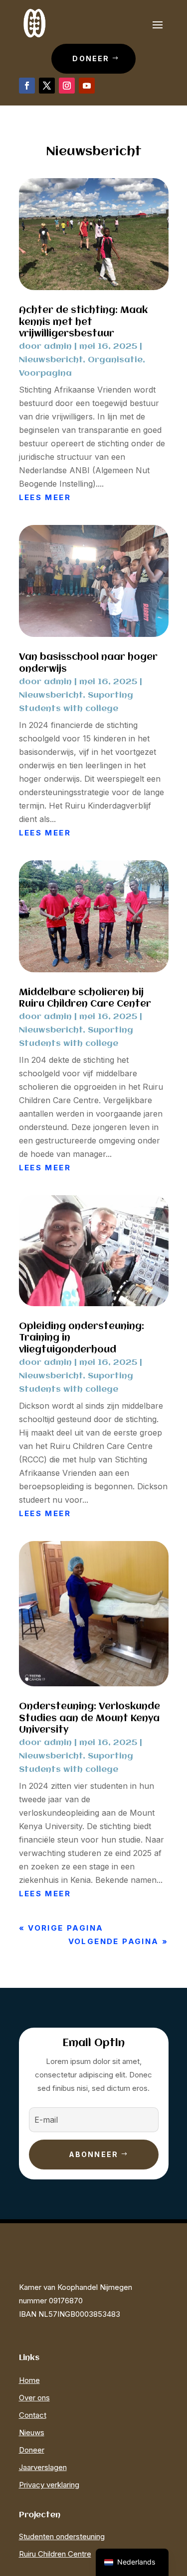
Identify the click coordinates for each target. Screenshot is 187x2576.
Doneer (91, 58)
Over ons (34, 2398)
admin (58, 347)
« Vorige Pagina (61, 1928)
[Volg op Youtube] (87, 86)
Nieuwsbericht (51, 360)
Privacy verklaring (49, 2485)
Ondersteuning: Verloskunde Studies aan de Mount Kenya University (90, 1718)
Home (29, 2380)
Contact (33, 2415)
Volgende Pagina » (118, 1941)
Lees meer (45, 497)
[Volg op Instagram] (67, 86)
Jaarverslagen (43, 2467)
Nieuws (32, 2432)
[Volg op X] (47, 86)
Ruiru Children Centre (55, 2554)
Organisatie (115, 360)
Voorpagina (45, 373)
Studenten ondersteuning (62, 2536)
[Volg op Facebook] (27, 86)
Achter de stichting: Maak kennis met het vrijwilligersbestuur (83, 322)
